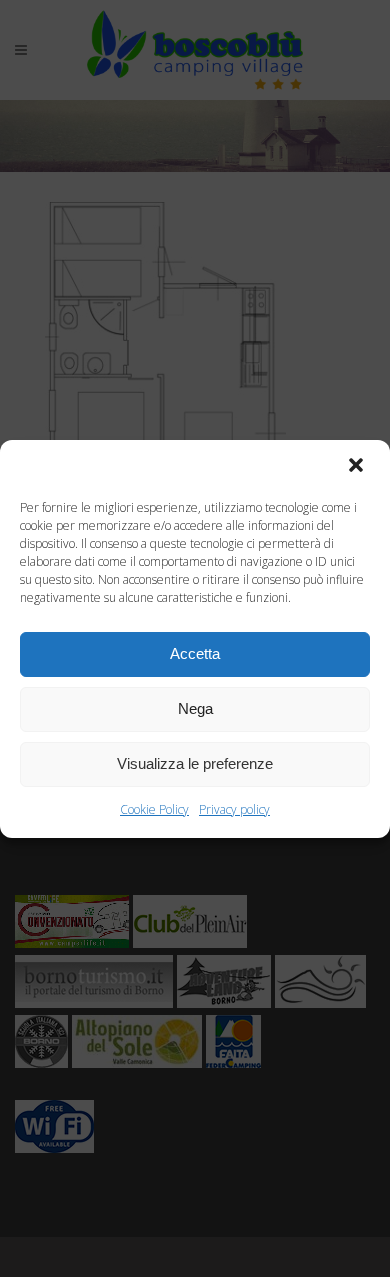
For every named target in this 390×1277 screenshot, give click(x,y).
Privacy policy (234, 809)
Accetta (195, 653)
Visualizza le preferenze (195, 763)
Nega (195, 708)
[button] (358, 467)
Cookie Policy (154, 809)
